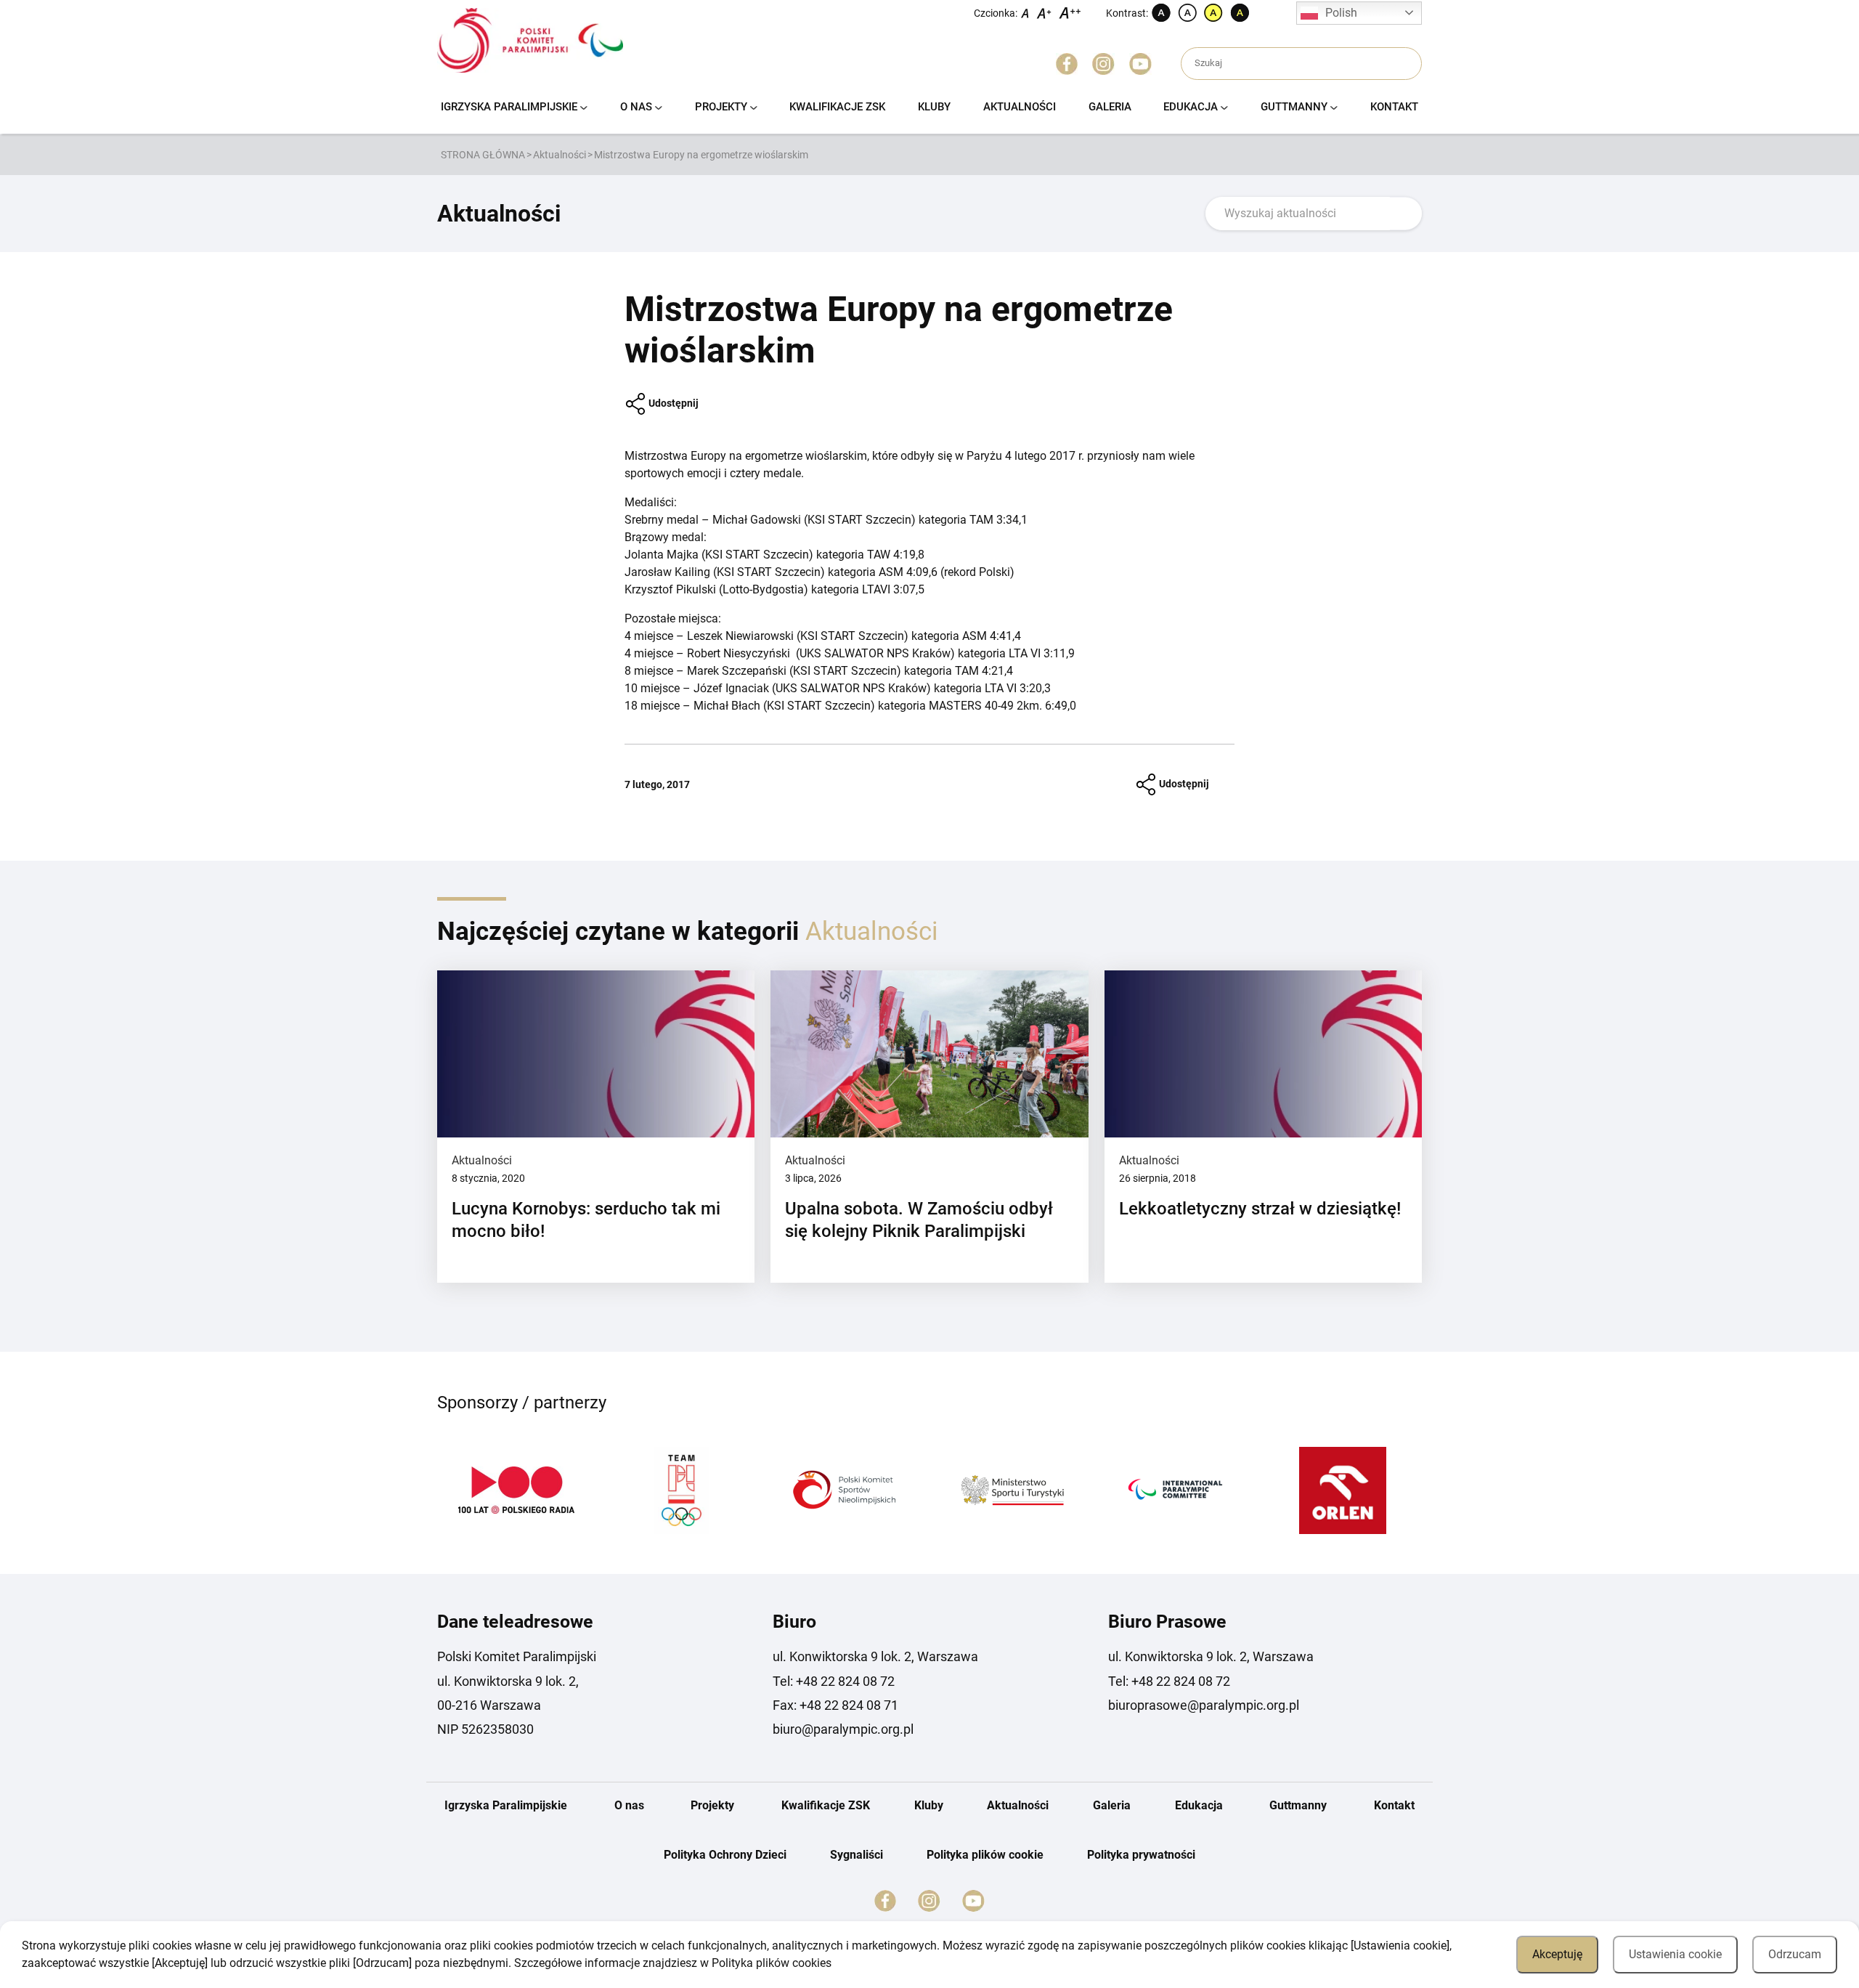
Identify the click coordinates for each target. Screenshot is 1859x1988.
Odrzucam (1795, 1954)
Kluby (934, 107)
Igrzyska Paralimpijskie (509, 107)
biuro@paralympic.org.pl (843, 1729)
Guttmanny (1294, 107)
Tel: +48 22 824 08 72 (834, 1681)
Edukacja (1191, 107)
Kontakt (1394, 107)
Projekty (721, 107)
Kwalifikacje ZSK (837, 107)
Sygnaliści (857, 1855)
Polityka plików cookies (772, 1963)
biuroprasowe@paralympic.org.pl (1204, 1705)
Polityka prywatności (1141, 1855)
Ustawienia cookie (1675, 1954)
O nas (636, 107)
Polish (1341, 13)
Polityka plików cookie (985, 1855)
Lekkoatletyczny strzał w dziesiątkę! (1260, 1209)
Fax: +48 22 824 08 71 (835, 1705)
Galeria (1110, 107)
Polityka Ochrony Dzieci (725, 1855)
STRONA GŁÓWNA (483, 155)
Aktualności (1020, 107)
